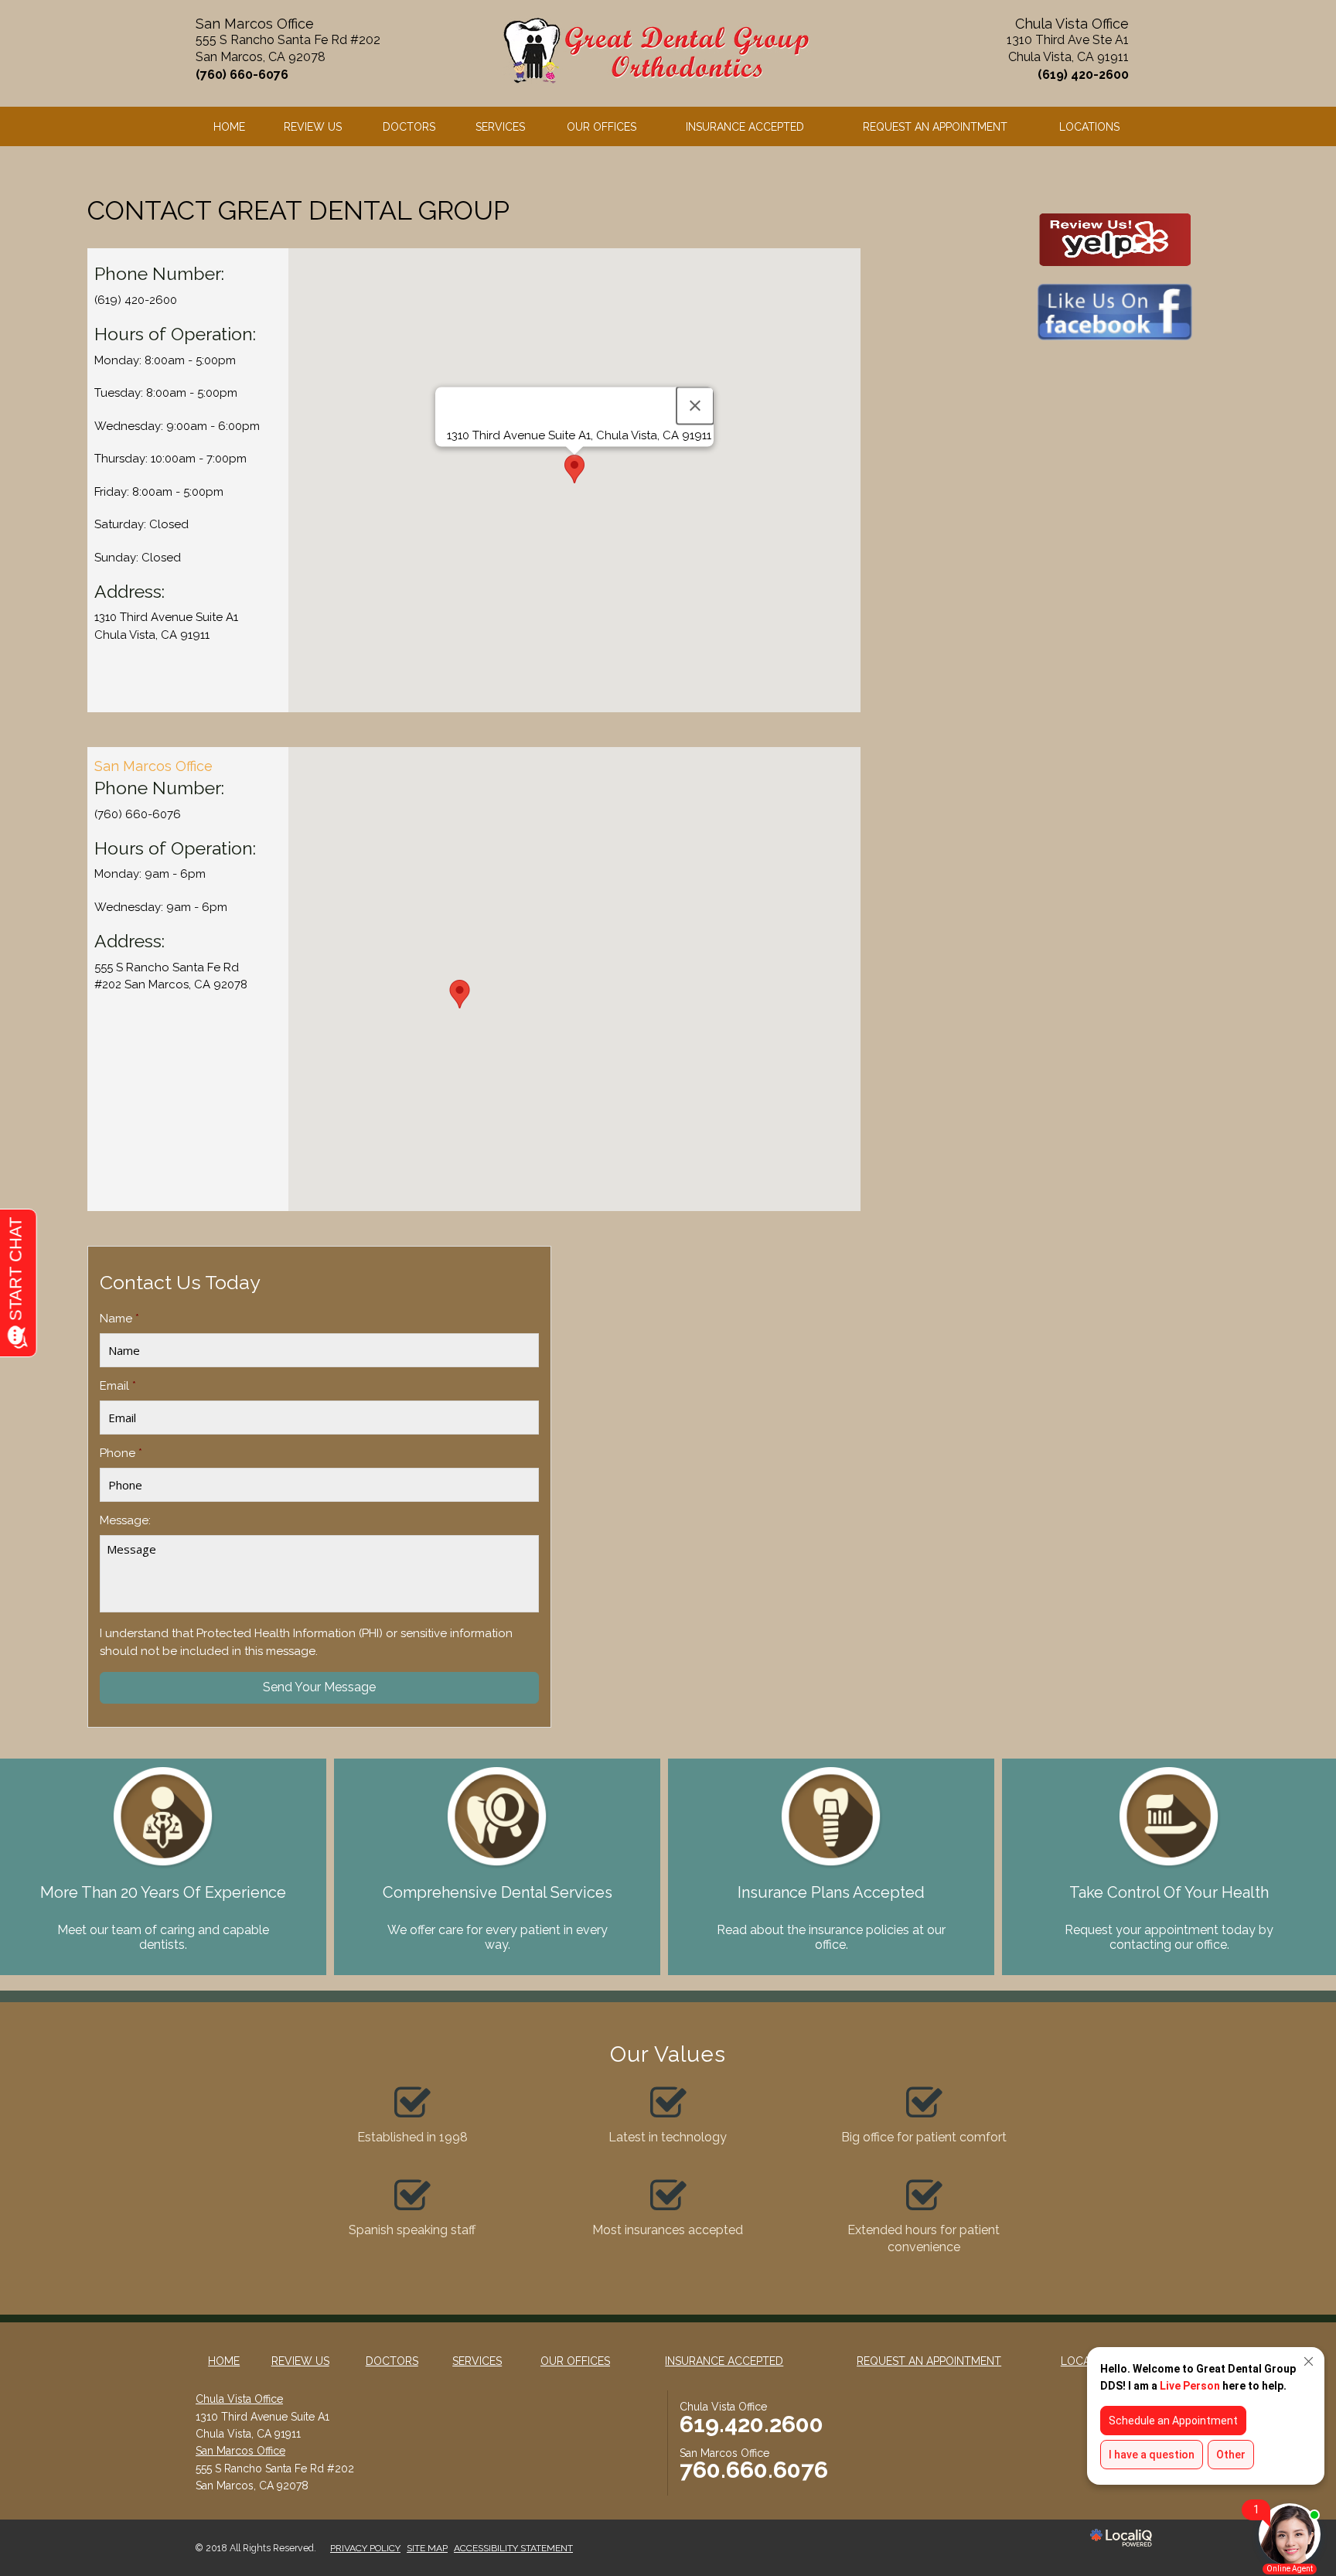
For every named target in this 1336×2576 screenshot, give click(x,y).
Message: (125, 1520)
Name (119, 1319)
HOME (229, 127)
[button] (574, 469)
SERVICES (500, 127)
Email (118, 1386)
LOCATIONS (1089, 127)
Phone (121, 1453)
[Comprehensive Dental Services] (497, 1810)
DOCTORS (409, 127)
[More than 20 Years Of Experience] (163, 1810)
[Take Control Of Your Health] (1169, 1810)
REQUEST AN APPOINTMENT (935, 127)
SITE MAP (427, 2548)
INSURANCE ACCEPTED (745, 127)
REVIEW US (313, 127)
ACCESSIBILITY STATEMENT (513, 2548)
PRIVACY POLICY (365, 2548)
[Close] (695, 406)
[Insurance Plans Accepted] (831, 1810)
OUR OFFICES (602, 127)
